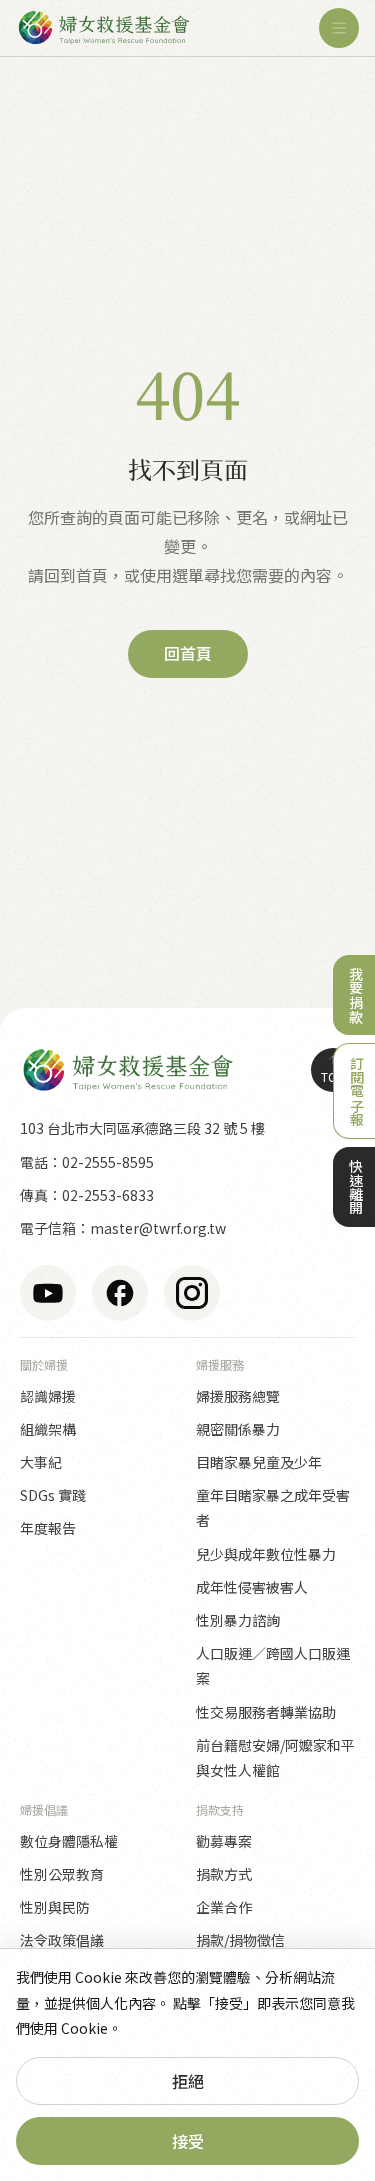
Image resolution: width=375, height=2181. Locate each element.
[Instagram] (192, 1293)
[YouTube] (48, 1293)
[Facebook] (120, 1293)
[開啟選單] (339, 28)
